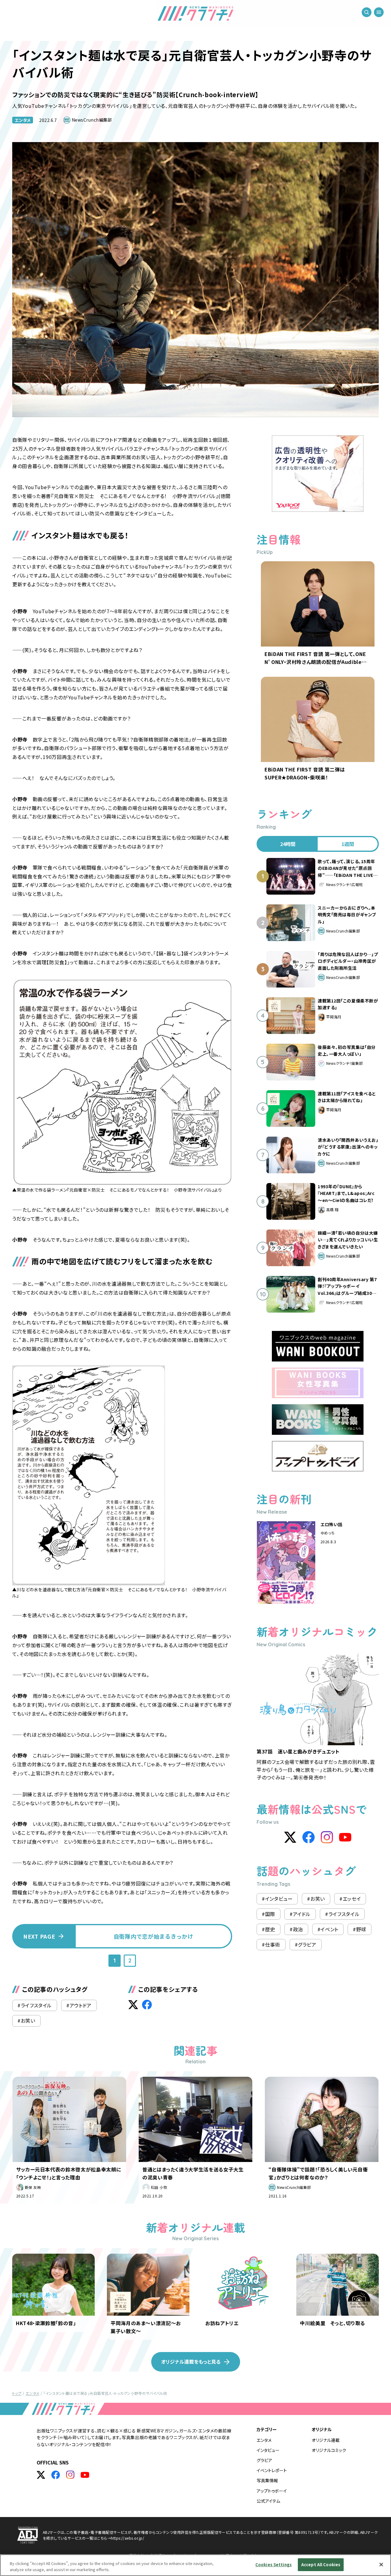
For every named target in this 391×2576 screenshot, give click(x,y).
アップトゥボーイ (272, 2491)
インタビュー (268, 2450)
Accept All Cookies (321, 2565)
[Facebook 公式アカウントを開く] (56, 2475)
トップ (17, 2393)
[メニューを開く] (379, 12)
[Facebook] (309, 1837)
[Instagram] (327, 1837)
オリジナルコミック (329, 2450)
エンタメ (23, 120)
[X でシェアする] (133, 2005)
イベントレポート (272, 2470)
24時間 (288, 844)
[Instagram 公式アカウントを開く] (70, 2475)
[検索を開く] (367, 12)
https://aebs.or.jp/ (128, 2538)
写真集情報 (267, 2480)
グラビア (264, 2460)
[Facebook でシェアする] (147, 2005)
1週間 (348, 844)
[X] (290, 1837)
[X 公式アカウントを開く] (41, 2475)
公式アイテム (268, 2501)
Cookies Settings (274, 2565)
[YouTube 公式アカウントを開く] (85, 2475)
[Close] (381, 2564)
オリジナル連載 (326, 2440)
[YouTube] (345, 1837)
